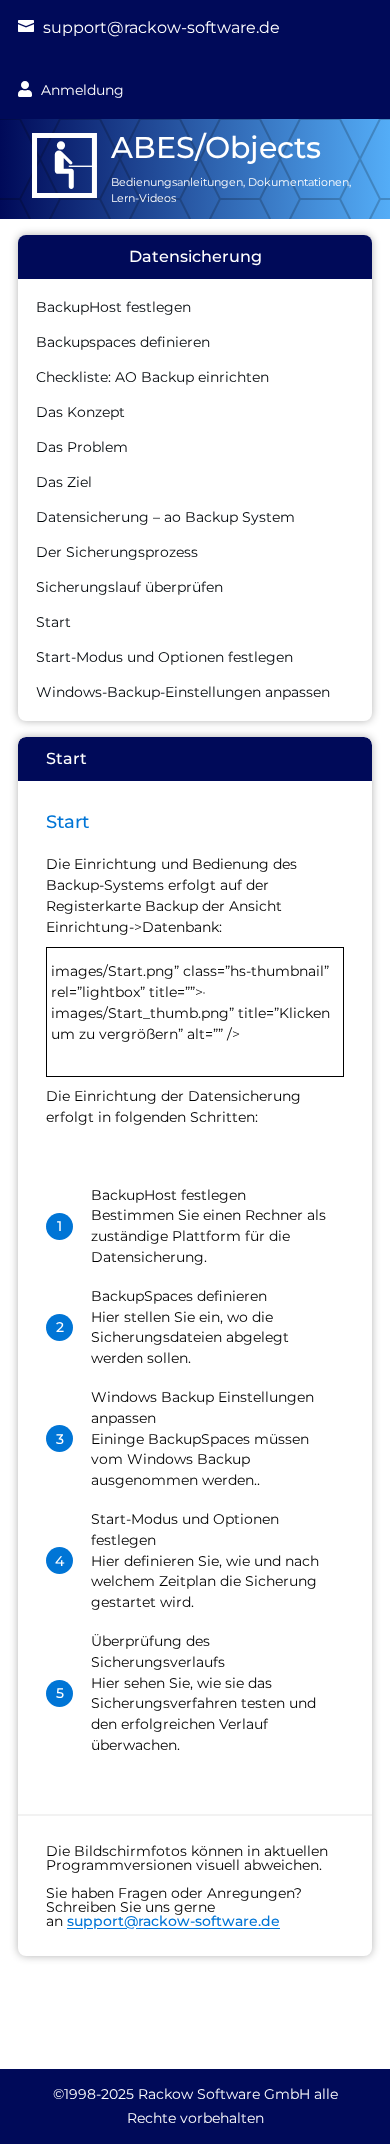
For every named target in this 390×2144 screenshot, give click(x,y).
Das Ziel (64, 482)
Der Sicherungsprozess (117, 552)
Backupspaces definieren (123, 342)
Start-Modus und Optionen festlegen (164, 657)
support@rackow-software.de (161, 27)
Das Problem (82, 447)
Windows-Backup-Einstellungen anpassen (183, 692)
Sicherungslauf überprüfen (129, 587)
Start (53, 622)
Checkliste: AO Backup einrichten (152, 377)
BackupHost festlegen (113, 307)
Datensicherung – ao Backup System (165, 517)
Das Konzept (80, 412)
